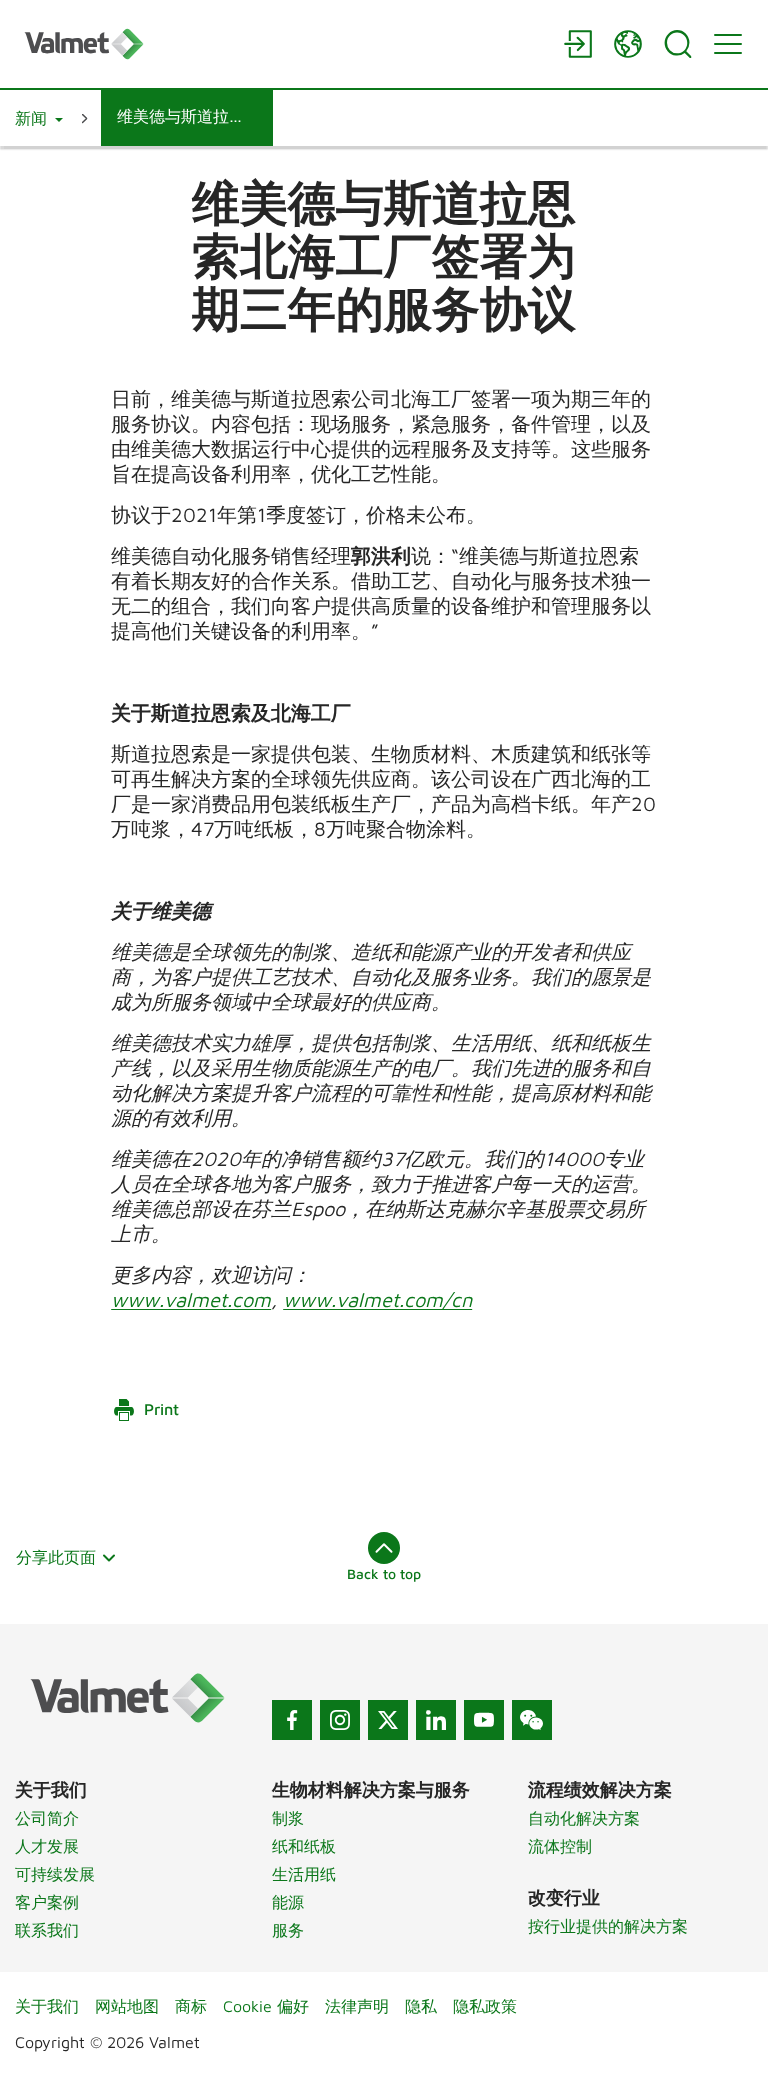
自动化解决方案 (584, 1818)
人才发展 (47, 1846)
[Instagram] (340, 1720)
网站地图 (127, 2006)
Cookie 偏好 (266, 2006)
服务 (288, 1930)
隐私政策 (485, 2006)
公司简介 (47, 1818)
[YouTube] (484, 1720)
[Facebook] (292, 1720)
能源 (288, 1902)
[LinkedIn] (436, 1720)
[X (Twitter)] (388, 1720)
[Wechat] (532, 1720)
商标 (191, 2006)
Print (161, 1409)
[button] (39, 118)
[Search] (678, 44)
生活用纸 (304, 1874)
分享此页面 (56, 1557)
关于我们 (47, 2006)
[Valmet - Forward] (284, 43)
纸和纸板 (304, 1846)
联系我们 (47, 1930)
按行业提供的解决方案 (608, 1926)
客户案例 (47, 1902)
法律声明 (357, 2006)
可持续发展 (55, 1874)
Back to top (384, 1573)
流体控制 (560, 1846)
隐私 (421, 2006)
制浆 (288, 1818)
